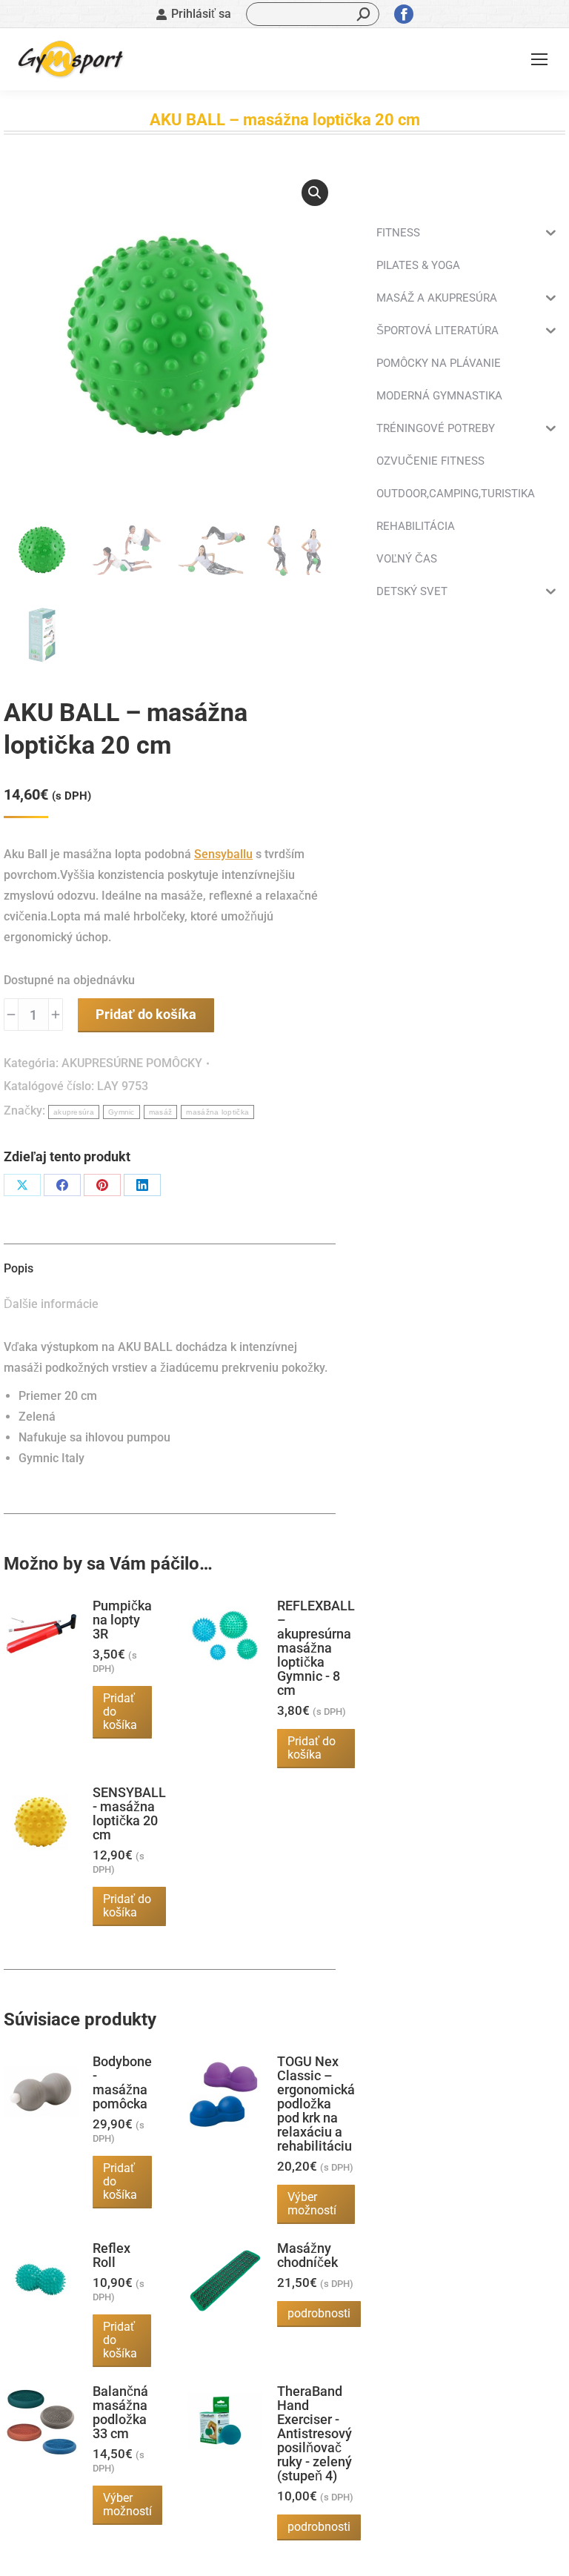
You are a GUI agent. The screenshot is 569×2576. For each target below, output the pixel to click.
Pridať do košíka (146, 1014)
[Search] (364, 14)
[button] (315, 193)
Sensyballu (223, 854)
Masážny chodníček (307, 2255)
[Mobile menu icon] (539, 59)
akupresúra (74, 1112)
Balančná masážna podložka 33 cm (120, 2412)
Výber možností (312, 2204)
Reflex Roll (112, 2255)
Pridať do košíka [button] (120, 1712)
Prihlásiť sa (201, 14)
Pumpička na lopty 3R (122, 1620)
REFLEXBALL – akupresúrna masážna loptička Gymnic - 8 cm (316, 1648)
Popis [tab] (19, 1268)
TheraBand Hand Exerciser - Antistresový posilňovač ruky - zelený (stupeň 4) (315, 2433)
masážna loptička (217, 1112)
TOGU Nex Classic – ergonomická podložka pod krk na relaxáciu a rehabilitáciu (316, 2104)
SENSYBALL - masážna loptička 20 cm (129, 1813)
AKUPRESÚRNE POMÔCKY (132, 1063)
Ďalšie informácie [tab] (51, 1304)
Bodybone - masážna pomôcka (122, 2082)
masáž (161, 1112)
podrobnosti (319, 2313)
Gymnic (122, 1112)
